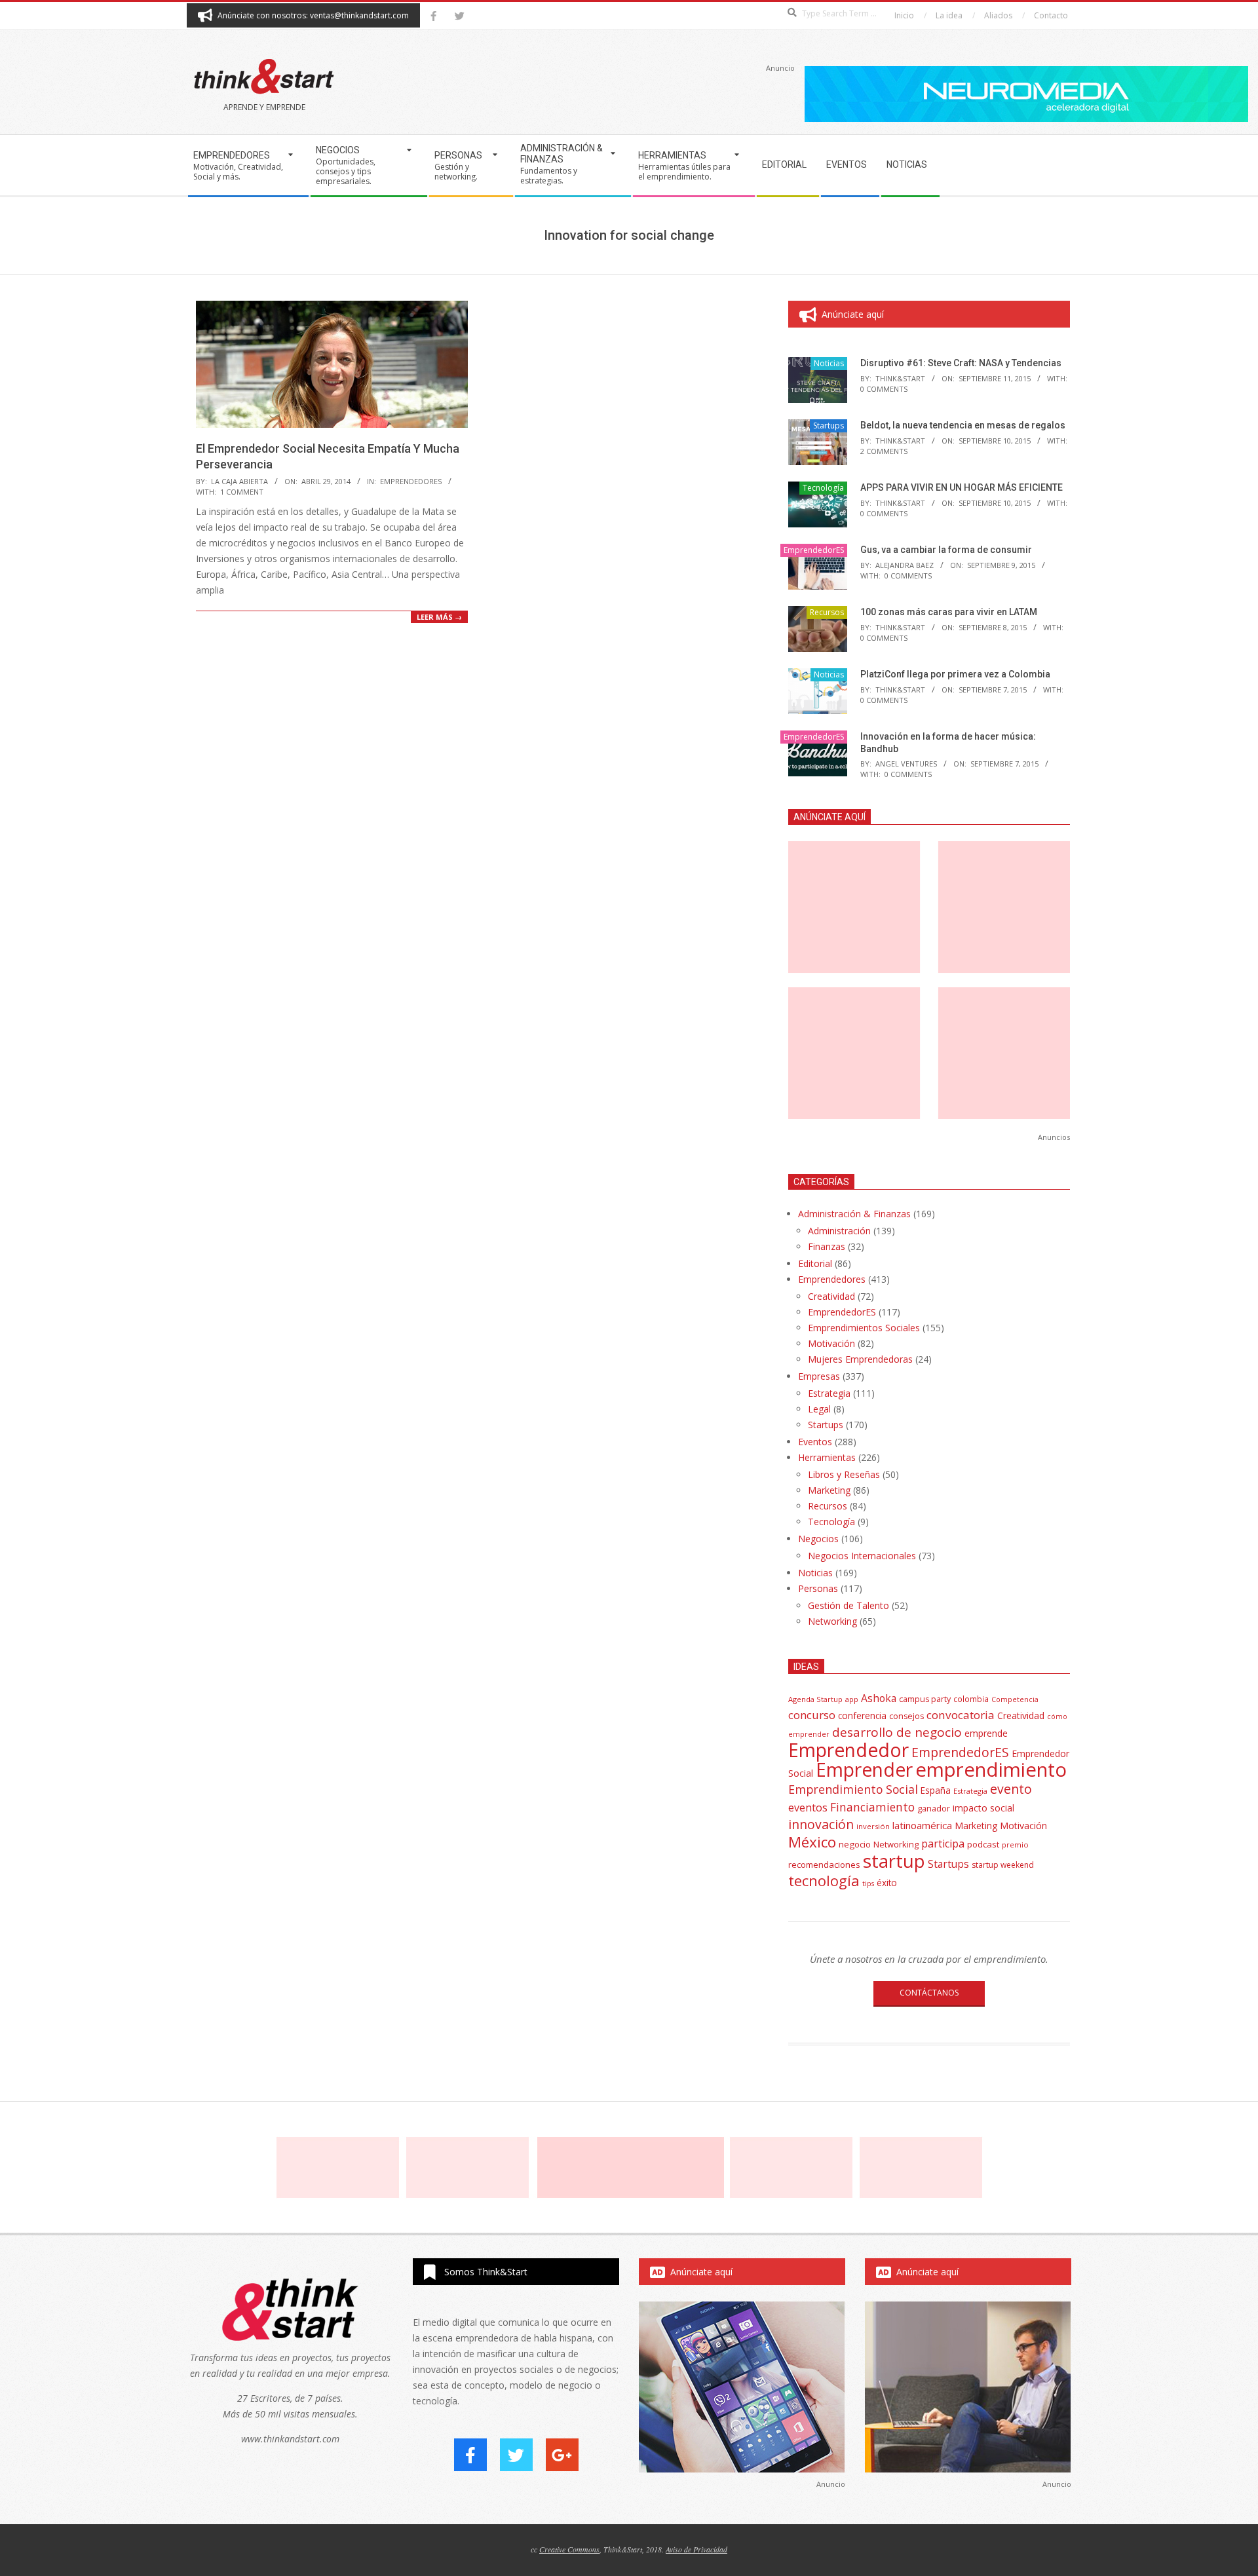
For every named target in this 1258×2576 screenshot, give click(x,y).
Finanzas (827, 1246)
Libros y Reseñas (844, 1474)
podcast (983, 1844)
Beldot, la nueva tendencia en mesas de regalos (963, 425)
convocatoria (961, 1715)
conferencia (862, 1715)
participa (943, 1844)
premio (1015, 1845)
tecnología (824, 1881)
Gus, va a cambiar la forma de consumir (946, 550)
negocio (855, 1844)
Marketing (829, 1490)
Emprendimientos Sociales (864, 1328)
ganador (934, 1809)
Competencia (1015, 1699)
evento (1011, 1789)
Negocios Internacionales (862, 1556)
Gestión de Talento (848, 1605)
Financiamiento (872, 1807)
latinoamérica (922, 1825)
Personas (818, 1588)
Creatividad (831, 1296)
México (812, 1842)
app (852, 1699)
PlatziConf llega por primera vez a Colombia (955, 674)
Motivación (831, 1343)
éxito (887, 1883)
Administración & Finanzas (854, 1214)
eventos (808, 1808)
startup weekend (1003, 1865)
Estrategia (829, 1393)
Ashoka (879, 1698)
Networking (832, 1621)
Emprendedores (832, 1279)
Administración (839, 1231)
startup (894, 1861)
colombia (971, 1699)
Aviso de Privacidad (696, 2549)
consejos (906, 1716)
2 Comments (884, 451)
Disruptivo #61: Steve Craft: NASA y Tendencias (961, 363)
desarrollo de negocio (897, 1732)
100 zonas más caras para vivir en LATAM (949, 612)
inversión (873, 1826)
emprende (986, 1733)
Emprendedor (848, 1750)
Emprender (864, 1770)
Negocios (818, 1539)
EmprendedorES (411, 481)
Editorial (815, 1263)
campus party (925, 1699)
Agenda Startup (815, 1699)
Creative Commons (569, 2549)
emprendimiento (991, 1770)
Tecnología (823, 488)
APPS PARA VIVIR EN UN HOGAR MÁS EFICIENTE (962, 487)
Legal (819, 1409)
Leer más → (439, 617)
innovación (821, 1824)
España (936, 1790)
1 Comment (242, 492)
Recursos (827, 612)
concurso (812, 1715)
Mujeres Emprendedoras (860, 1359)
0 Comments (884, 389)
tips (868, 1883)
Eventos (815, 1442)
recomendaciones (824, 1865)
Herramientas (827, 1457)
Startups (829, 426)
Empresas (819, 1376)
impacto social (983, 1808)
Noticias (829, 363)
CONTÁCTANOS (929, 1993)
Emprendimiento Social (853, 1789)
